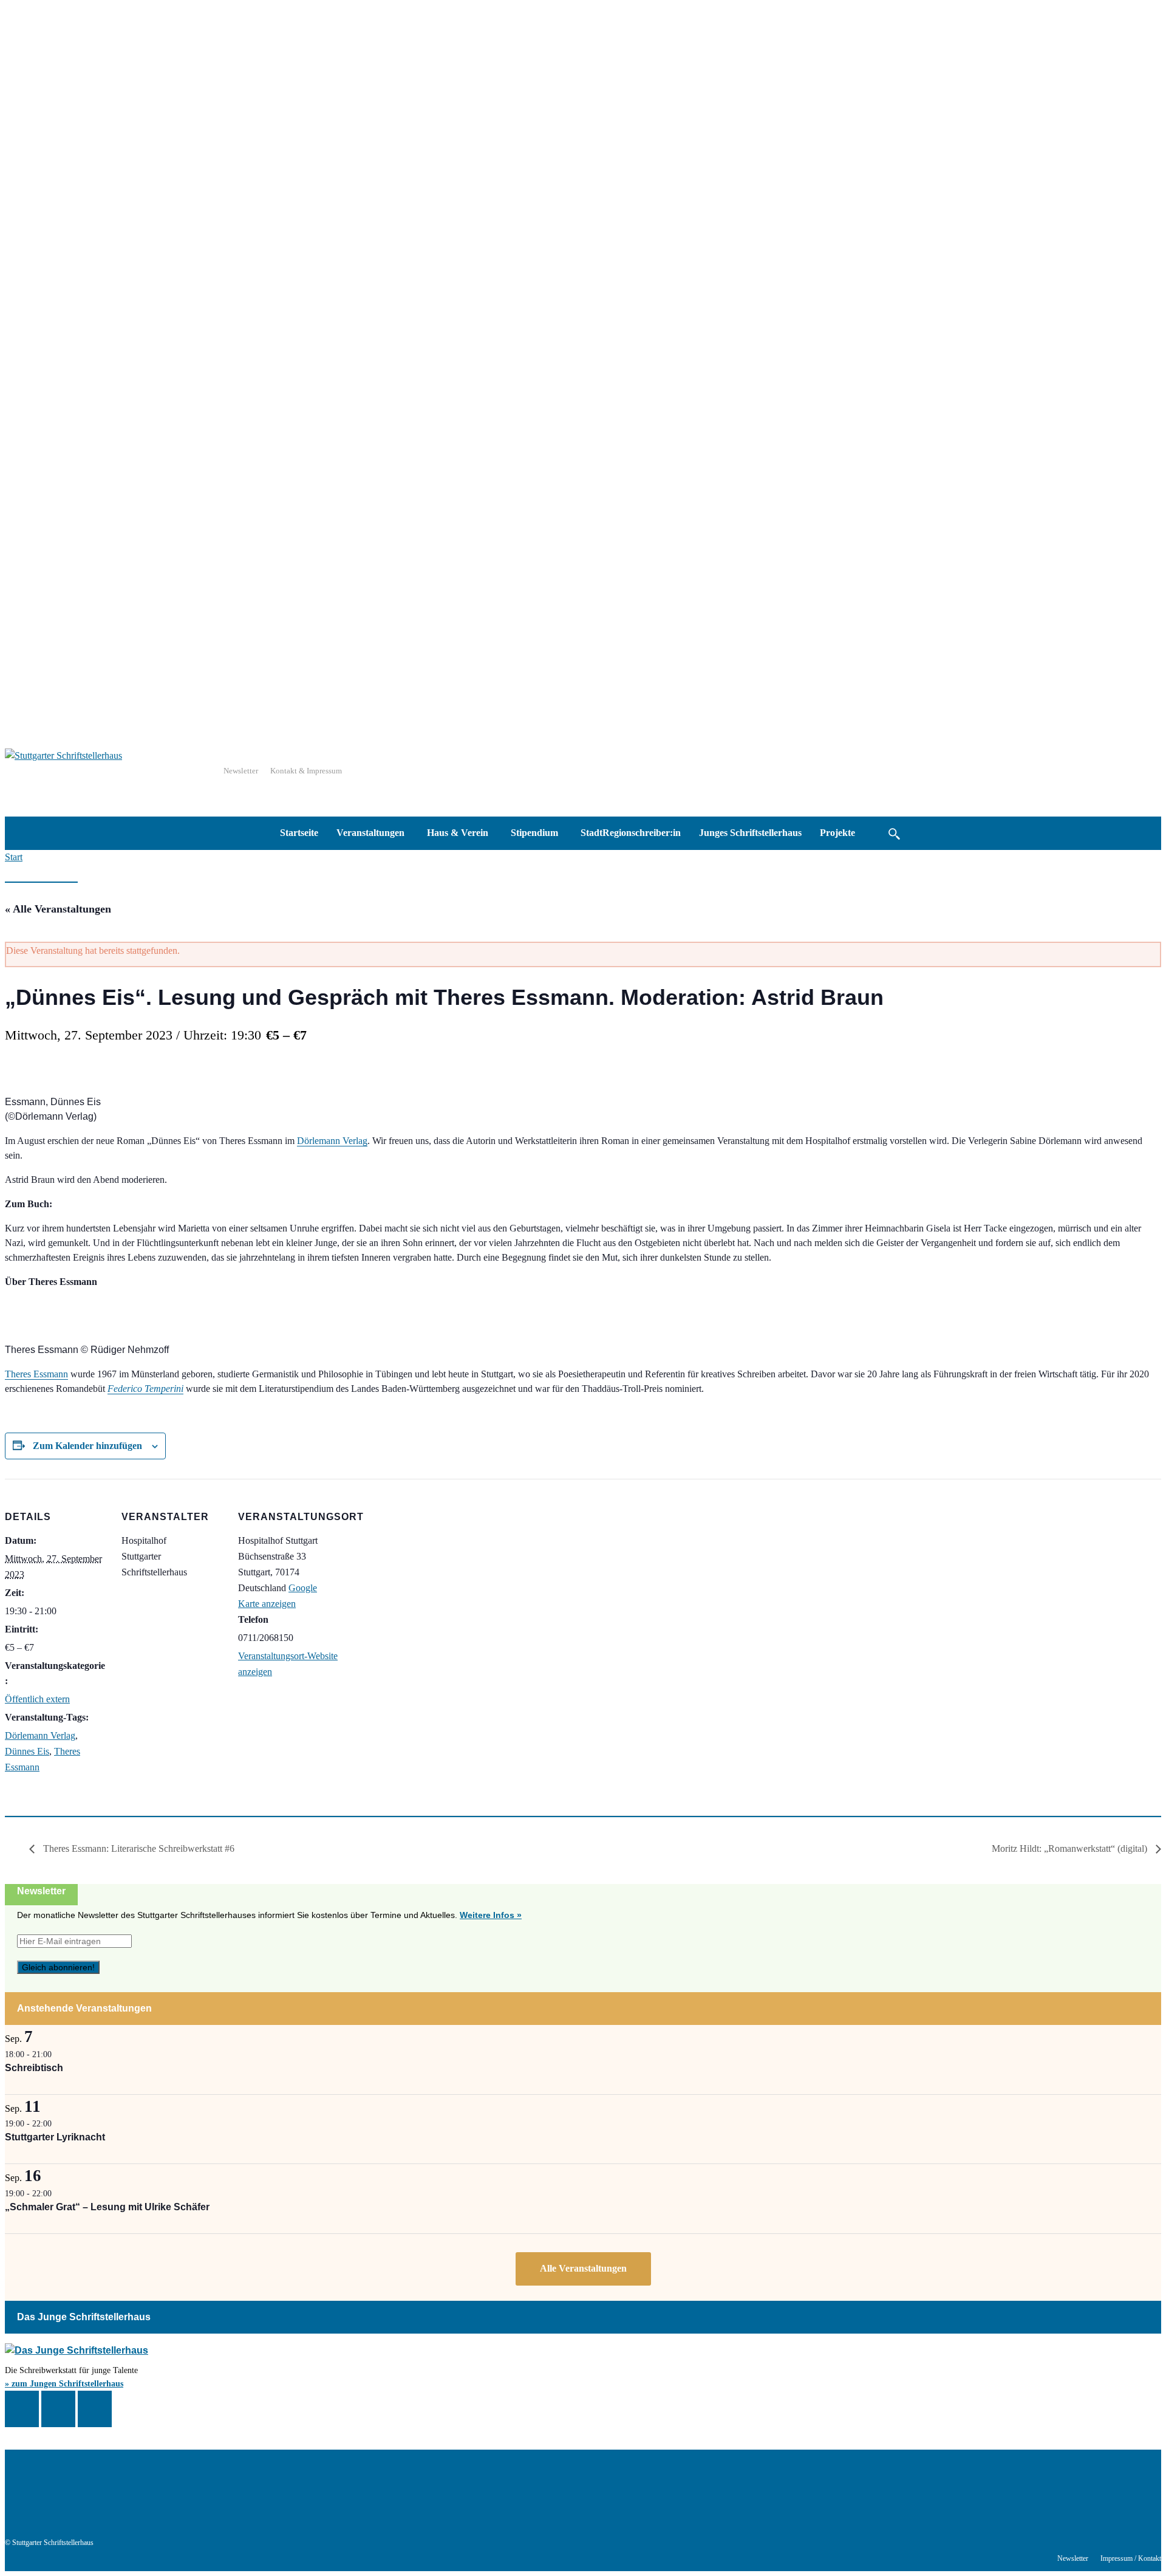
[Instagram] (58, 2409)
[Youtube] (736, 2484)
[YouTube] (95, 2409)
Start (14, 857)
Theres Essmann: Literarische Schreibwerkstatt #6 (138, 1848)
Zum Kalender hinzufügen (87, 1446)
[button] (894, 833)
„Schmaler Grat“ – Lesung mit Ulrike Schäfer (107, 2207)
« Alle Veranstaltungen (58, 909)
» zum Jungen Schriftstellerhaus (64, 2384)
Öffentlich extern (37, 1699)
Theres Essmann (36, 1374)
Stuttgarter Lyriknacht (55, 2137)
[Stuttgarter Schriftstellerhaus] (323, 2463)
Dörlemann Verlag (332, 1141)
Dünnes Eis (27, 1751)
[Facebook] (22, 2409)
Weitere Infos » (491, 1915)
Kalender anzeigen (583, 2269)
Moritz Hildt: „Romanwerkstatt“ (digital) (1071, 1848)
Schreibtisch (34, 2068)
